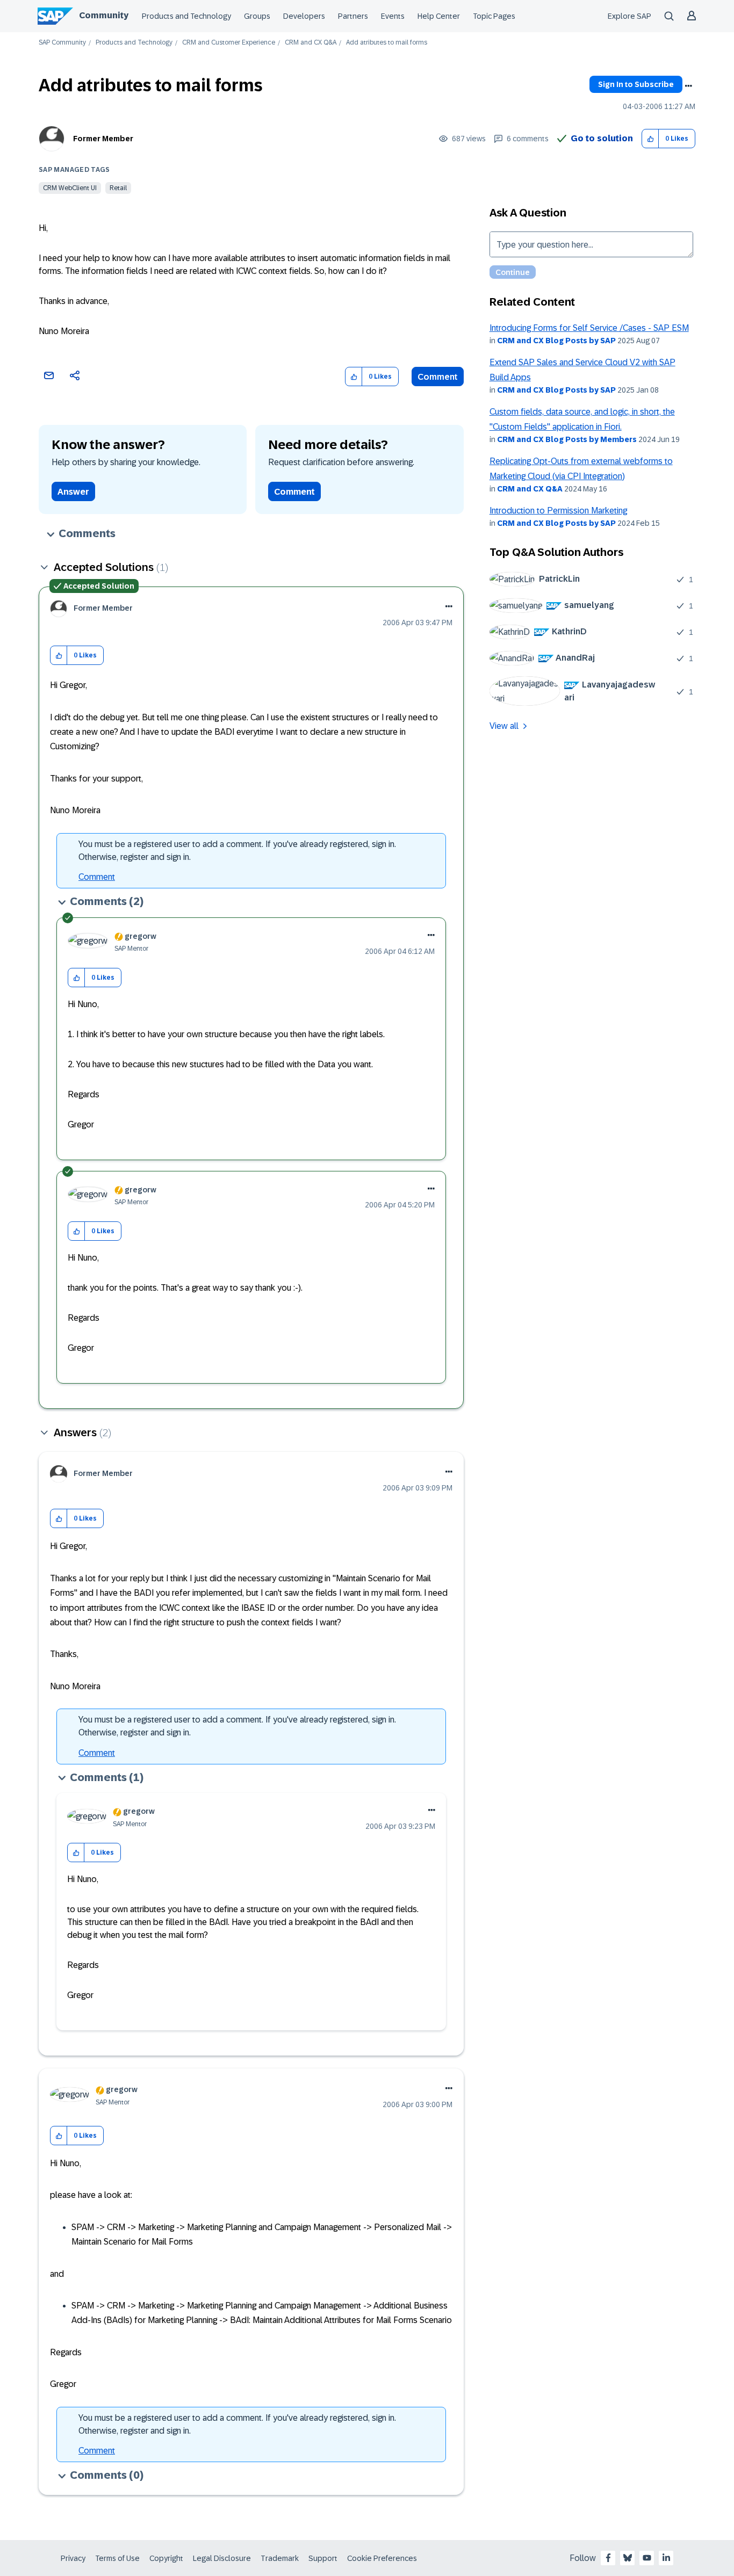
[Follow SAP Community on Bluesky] (628, 2558)
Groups (257, 16)
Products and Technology (186, 16)
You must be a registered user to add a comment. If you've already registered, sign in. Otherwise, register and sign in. (237, 851)
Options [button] (688, 86)
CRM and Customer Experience (229, 43)
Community (104, 15)
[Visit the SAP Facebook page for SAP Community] (608, 2558)
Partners (353, 16)
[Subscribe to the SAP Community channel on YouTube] (647, 2558)
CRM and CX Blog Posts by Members (567, 439)
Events (393, 16)
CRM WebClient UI (70, 188)
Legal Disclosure (222, 2558)
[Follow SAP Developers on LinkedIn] (666, 2558)
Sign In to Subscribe (636, 84)
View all (504, 726)
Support (323, 2558)
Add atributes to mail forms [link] (387, 43)
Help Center (439, 16)
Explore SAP (629, 16)
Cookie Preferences (382, 2558)
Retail (118, 188)
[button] (650, 139)
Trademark (280, 2558)
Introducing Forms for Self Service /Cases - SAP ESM (589, 328)
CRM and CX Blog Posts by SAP (556, 341)
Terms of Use (117, 2558)
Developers (304, 16)
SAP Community (62, 43)
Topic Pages (494, 16)
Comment (438, 377)
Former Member (103, 139)
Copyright (166, 2558)
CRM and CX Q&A (311, 43)
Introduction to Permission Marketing (558, 511)
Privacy (73, 2558)
